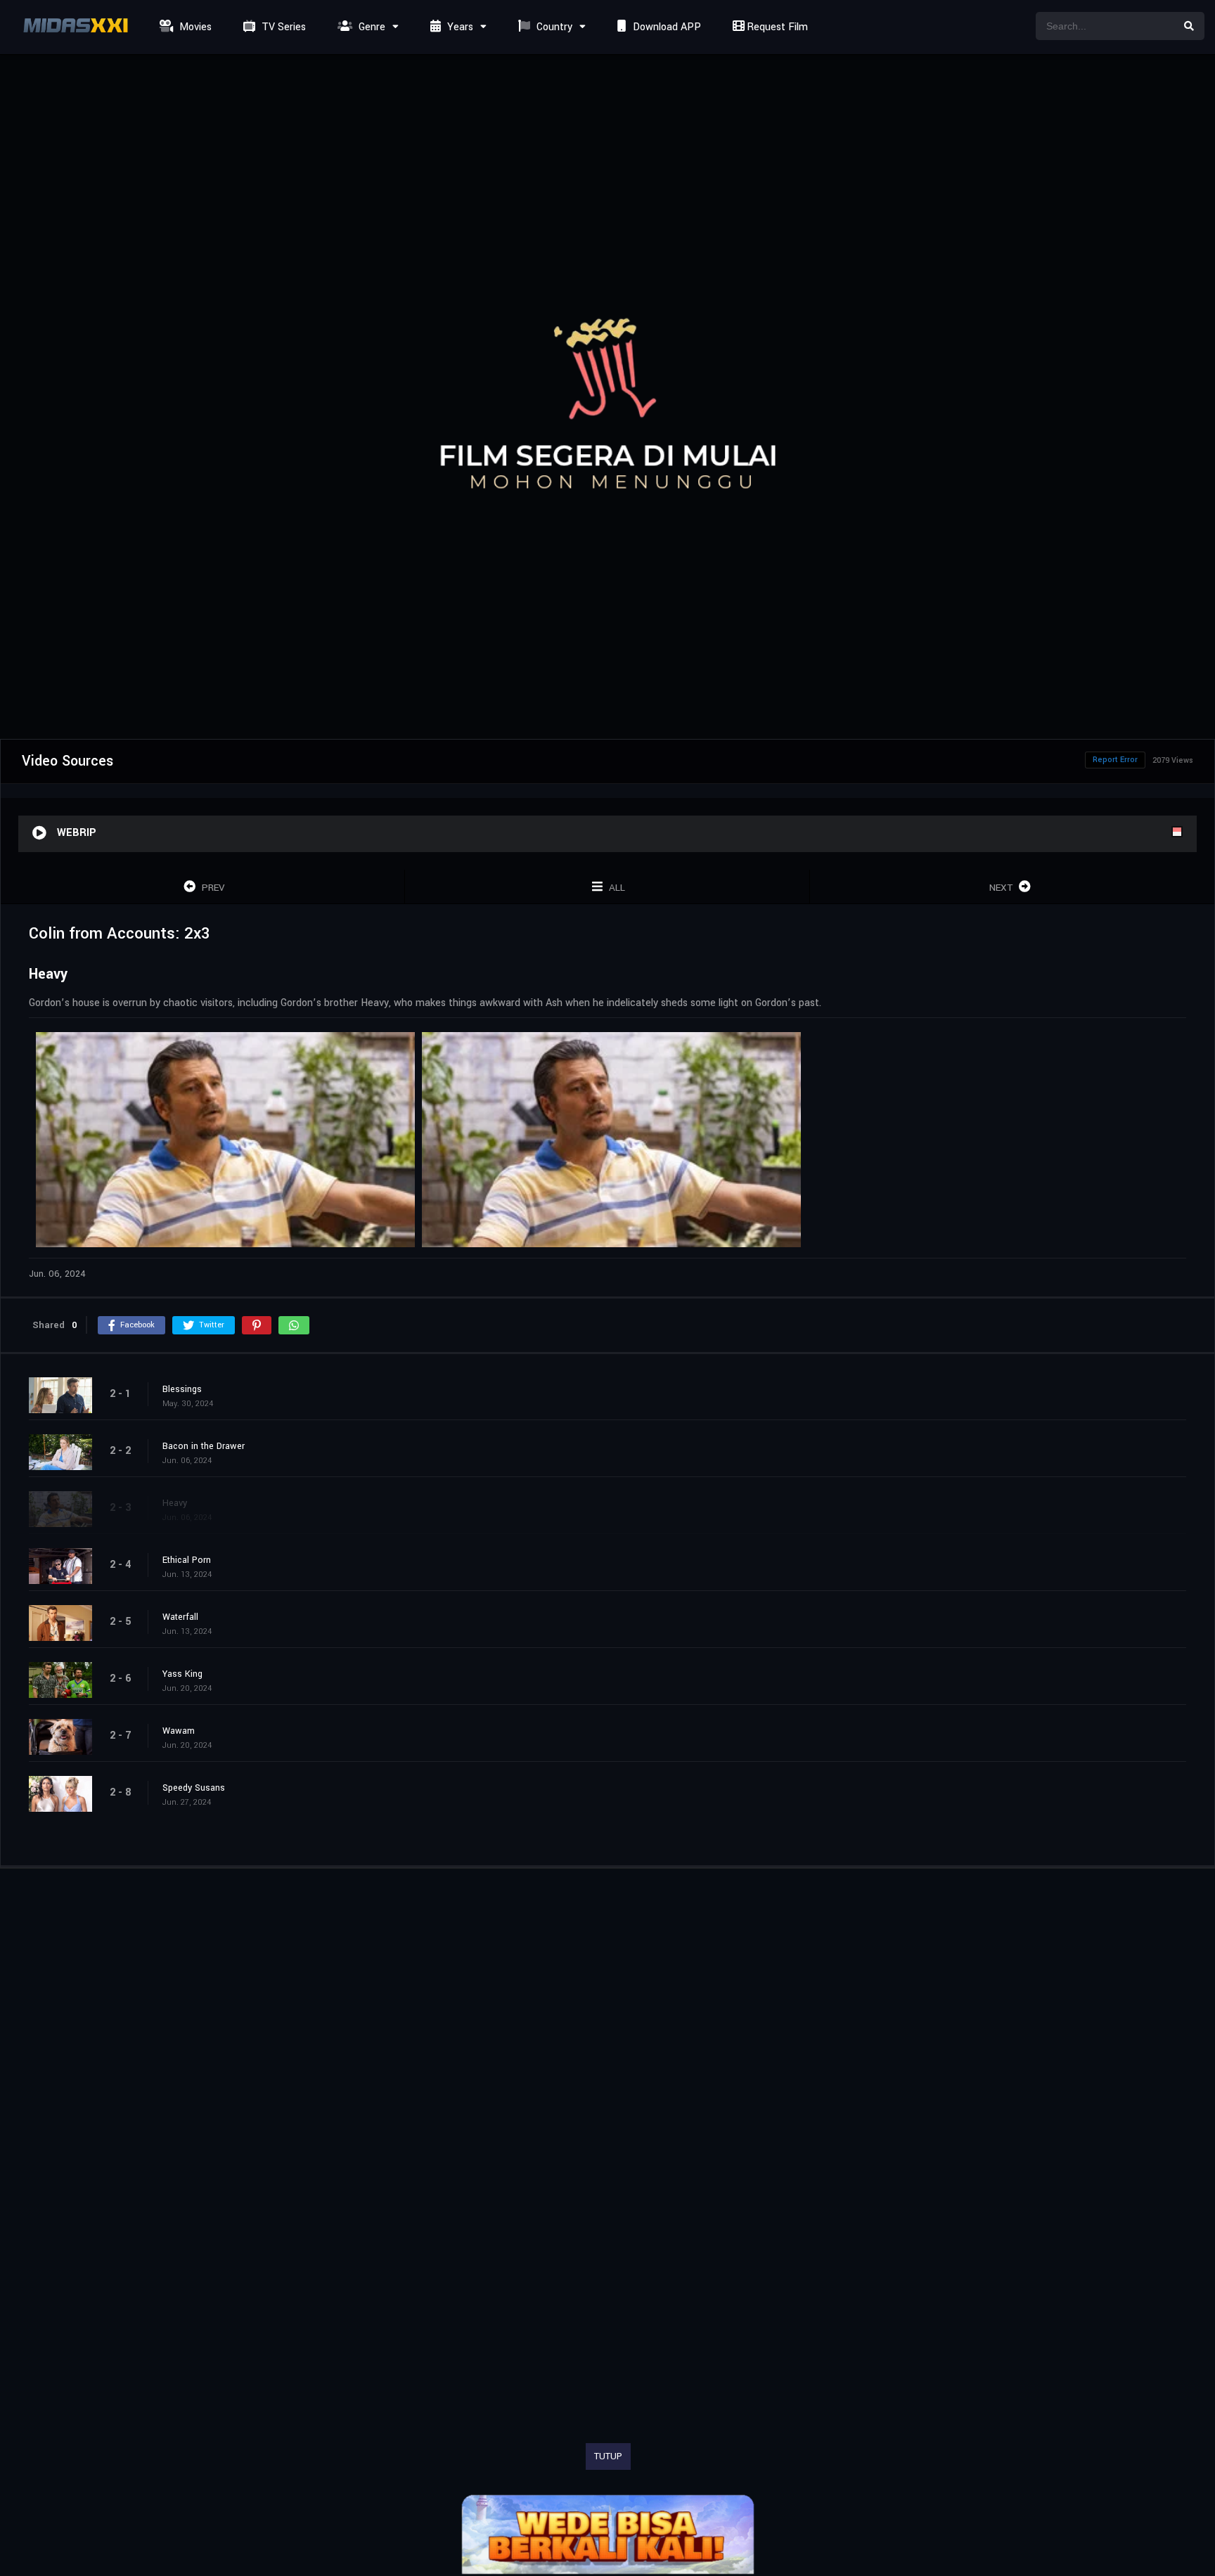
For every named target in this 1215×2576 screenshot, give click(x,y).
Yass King (182, 1674)
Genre (371, 27)
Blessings (182, 1389)
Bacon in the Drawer (204, 1446)
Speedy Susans (194, 1788)
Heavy (175, 1503)
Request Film (776, 27)
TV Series (282, 27)
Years (459, 27)
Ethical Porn (187, 1560)
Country (553, 27)
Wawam (179, 1731)
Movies (194, 27)
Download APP (666, 27)
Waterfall (180, 1617)
